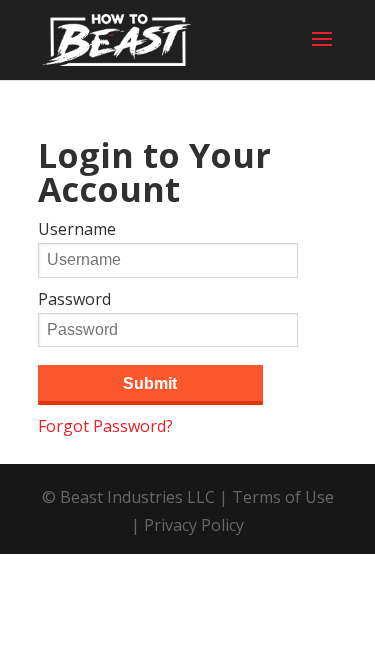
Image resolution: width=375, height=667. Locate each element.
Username (77, 229)
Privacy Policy (194, 525)
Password (74, 299)
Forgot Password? (105, 426)
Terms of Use (283, 497)
